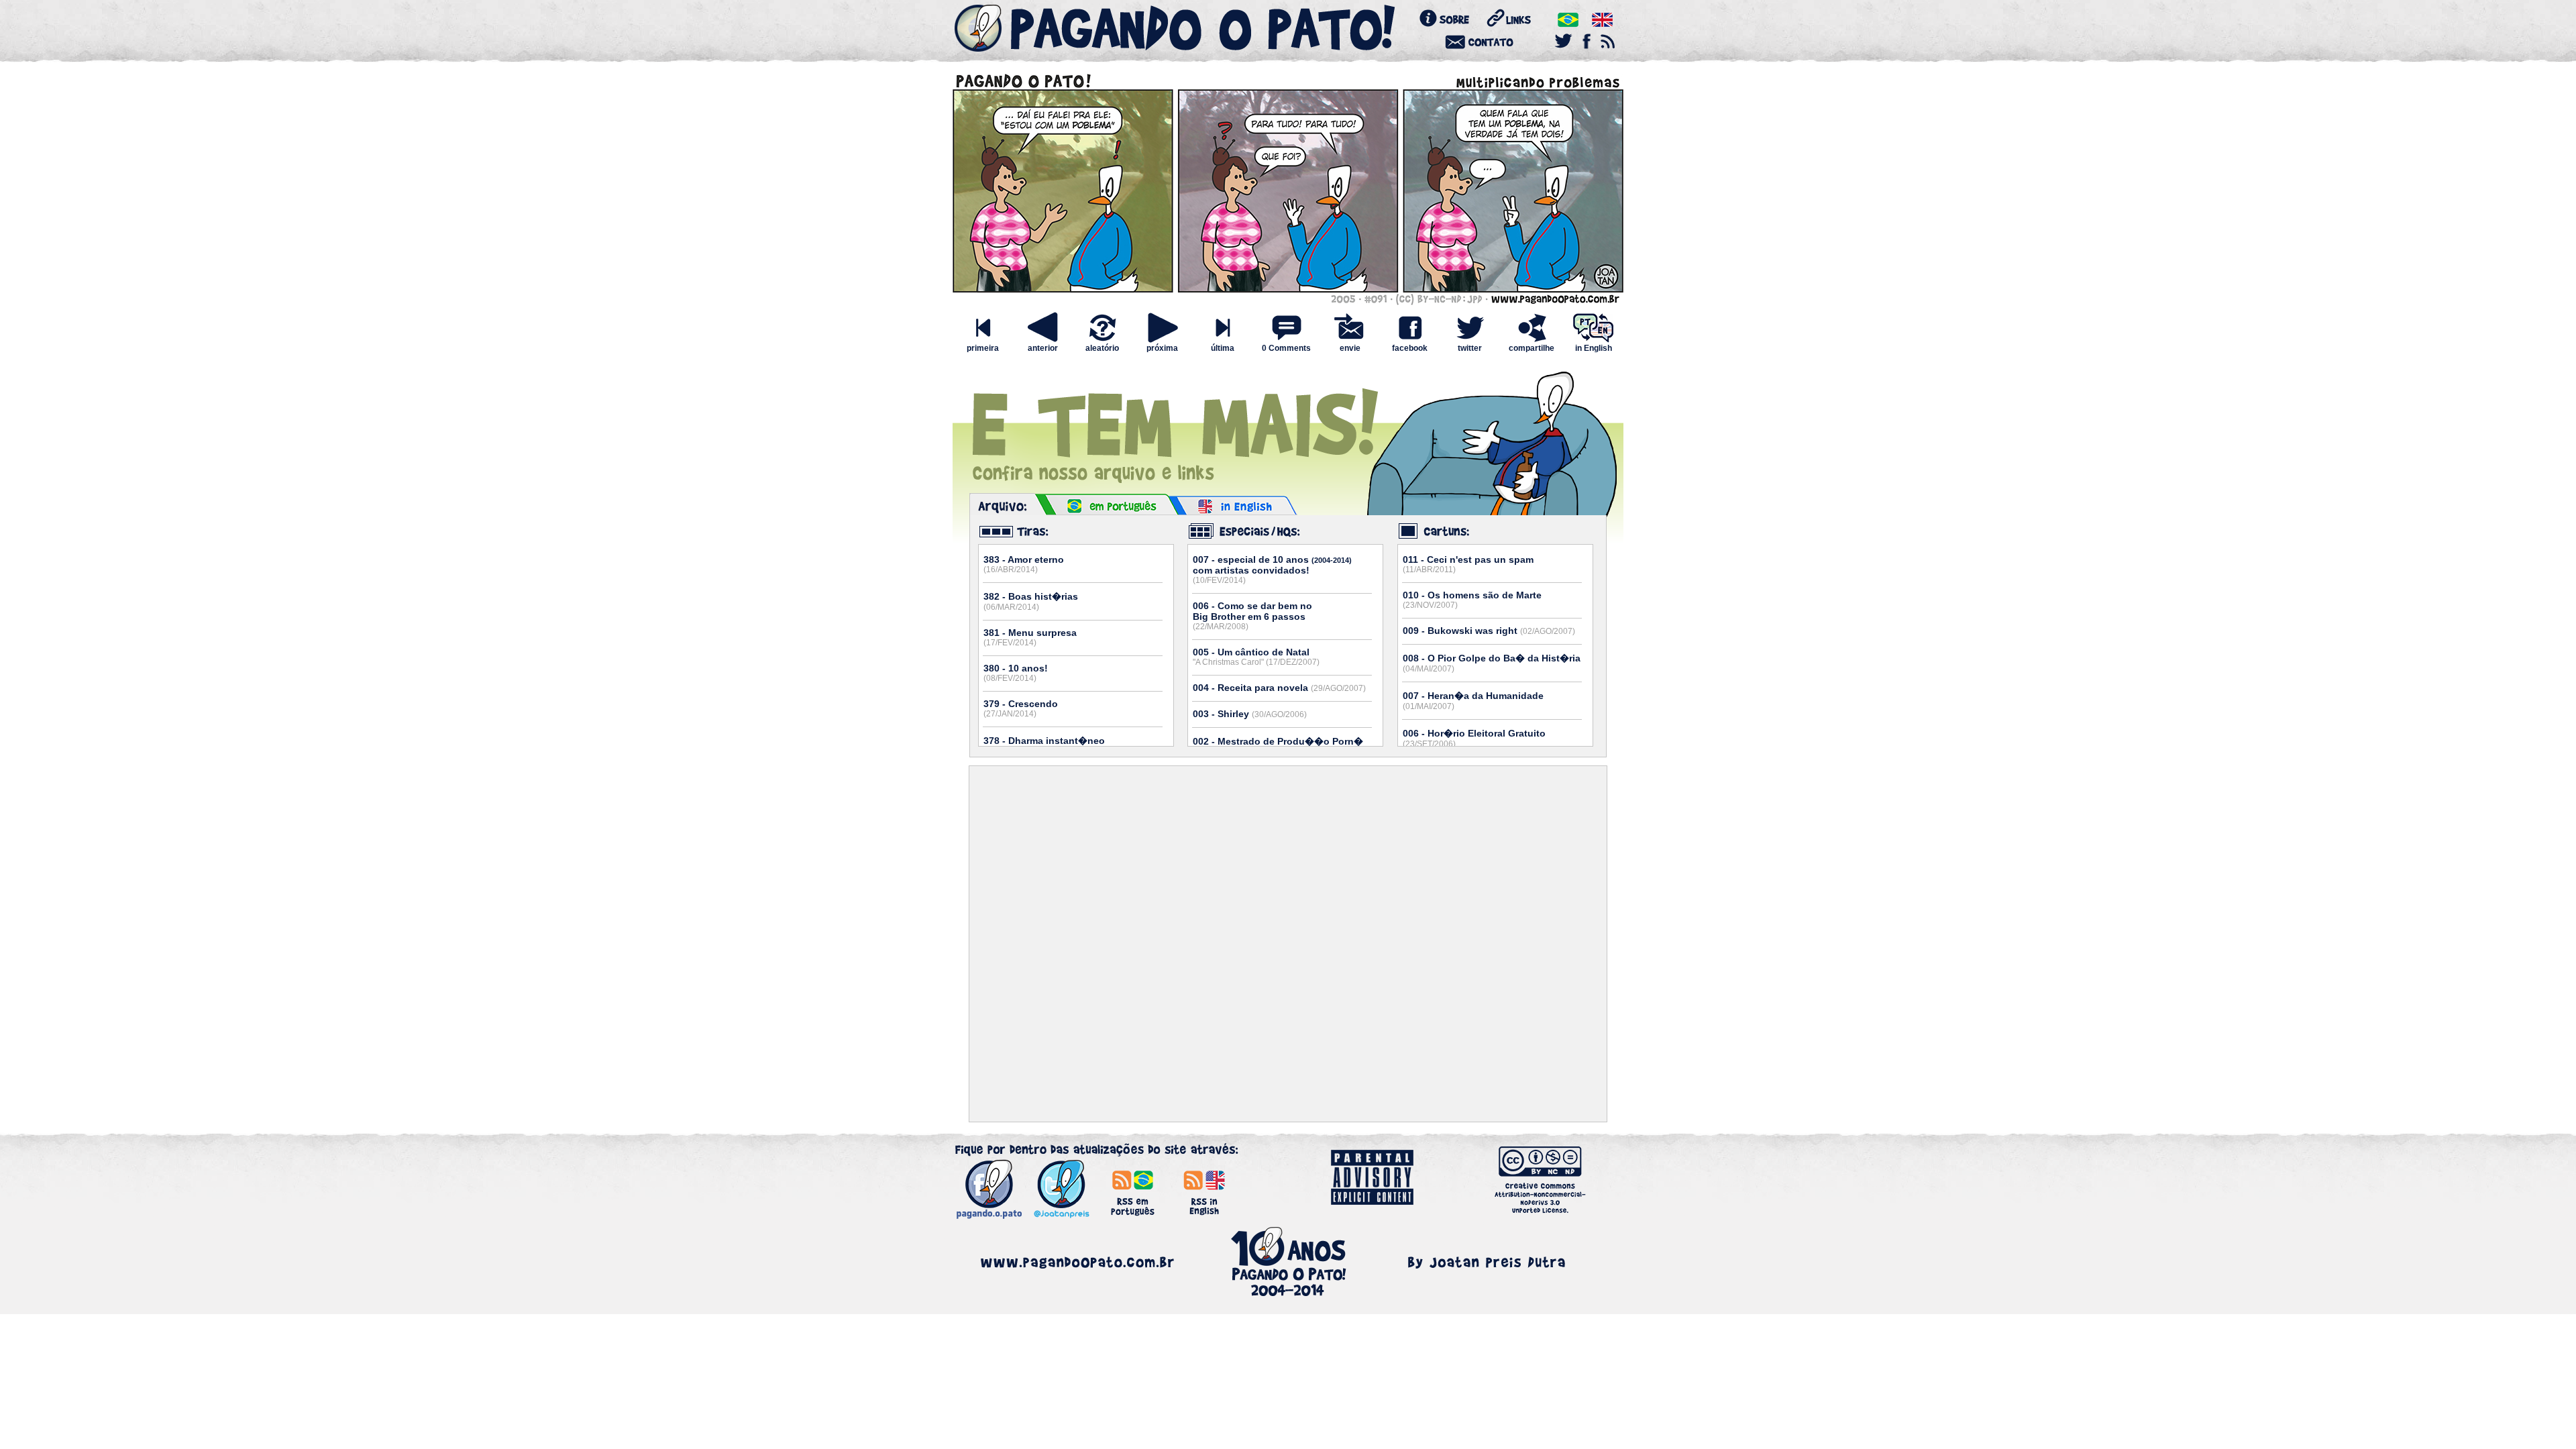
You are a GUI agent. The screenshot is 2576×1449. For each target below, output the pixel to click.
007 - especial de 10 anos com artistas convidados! (1272, 570)
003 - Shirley (1250, 714)
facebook (1410, 348)
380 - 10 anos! (1016, 673)
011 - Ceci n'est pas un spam (1468, 564)
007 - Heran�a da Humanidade (1473, 701)
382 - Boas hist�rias (1031, 601)
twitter (1470, 348)
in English (1594, 348)
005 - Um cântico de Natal (1256, 657)
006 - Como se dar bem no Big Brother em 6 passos (1252, 616)
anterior (1043, 348)
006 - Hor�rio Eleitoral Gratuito (1474, 738)
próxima (1162, 348)
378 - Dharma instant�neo (1044, 746)
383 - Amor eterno (1024, 564)
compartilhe (1532, 348)
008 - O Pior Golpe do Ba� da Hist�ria (1492, 663)
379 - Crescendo (1021, 708)
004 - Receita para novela (1279, 688)
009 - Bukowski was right (1489, 631)
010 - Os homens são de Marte (1472, 600)
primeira (983, 348)
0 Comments (1286, 348)
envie (1350, 348)
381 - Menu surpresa (1030, 637)
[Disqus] (1288, 944)
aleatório (1102, 348)
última (1223, 348)
